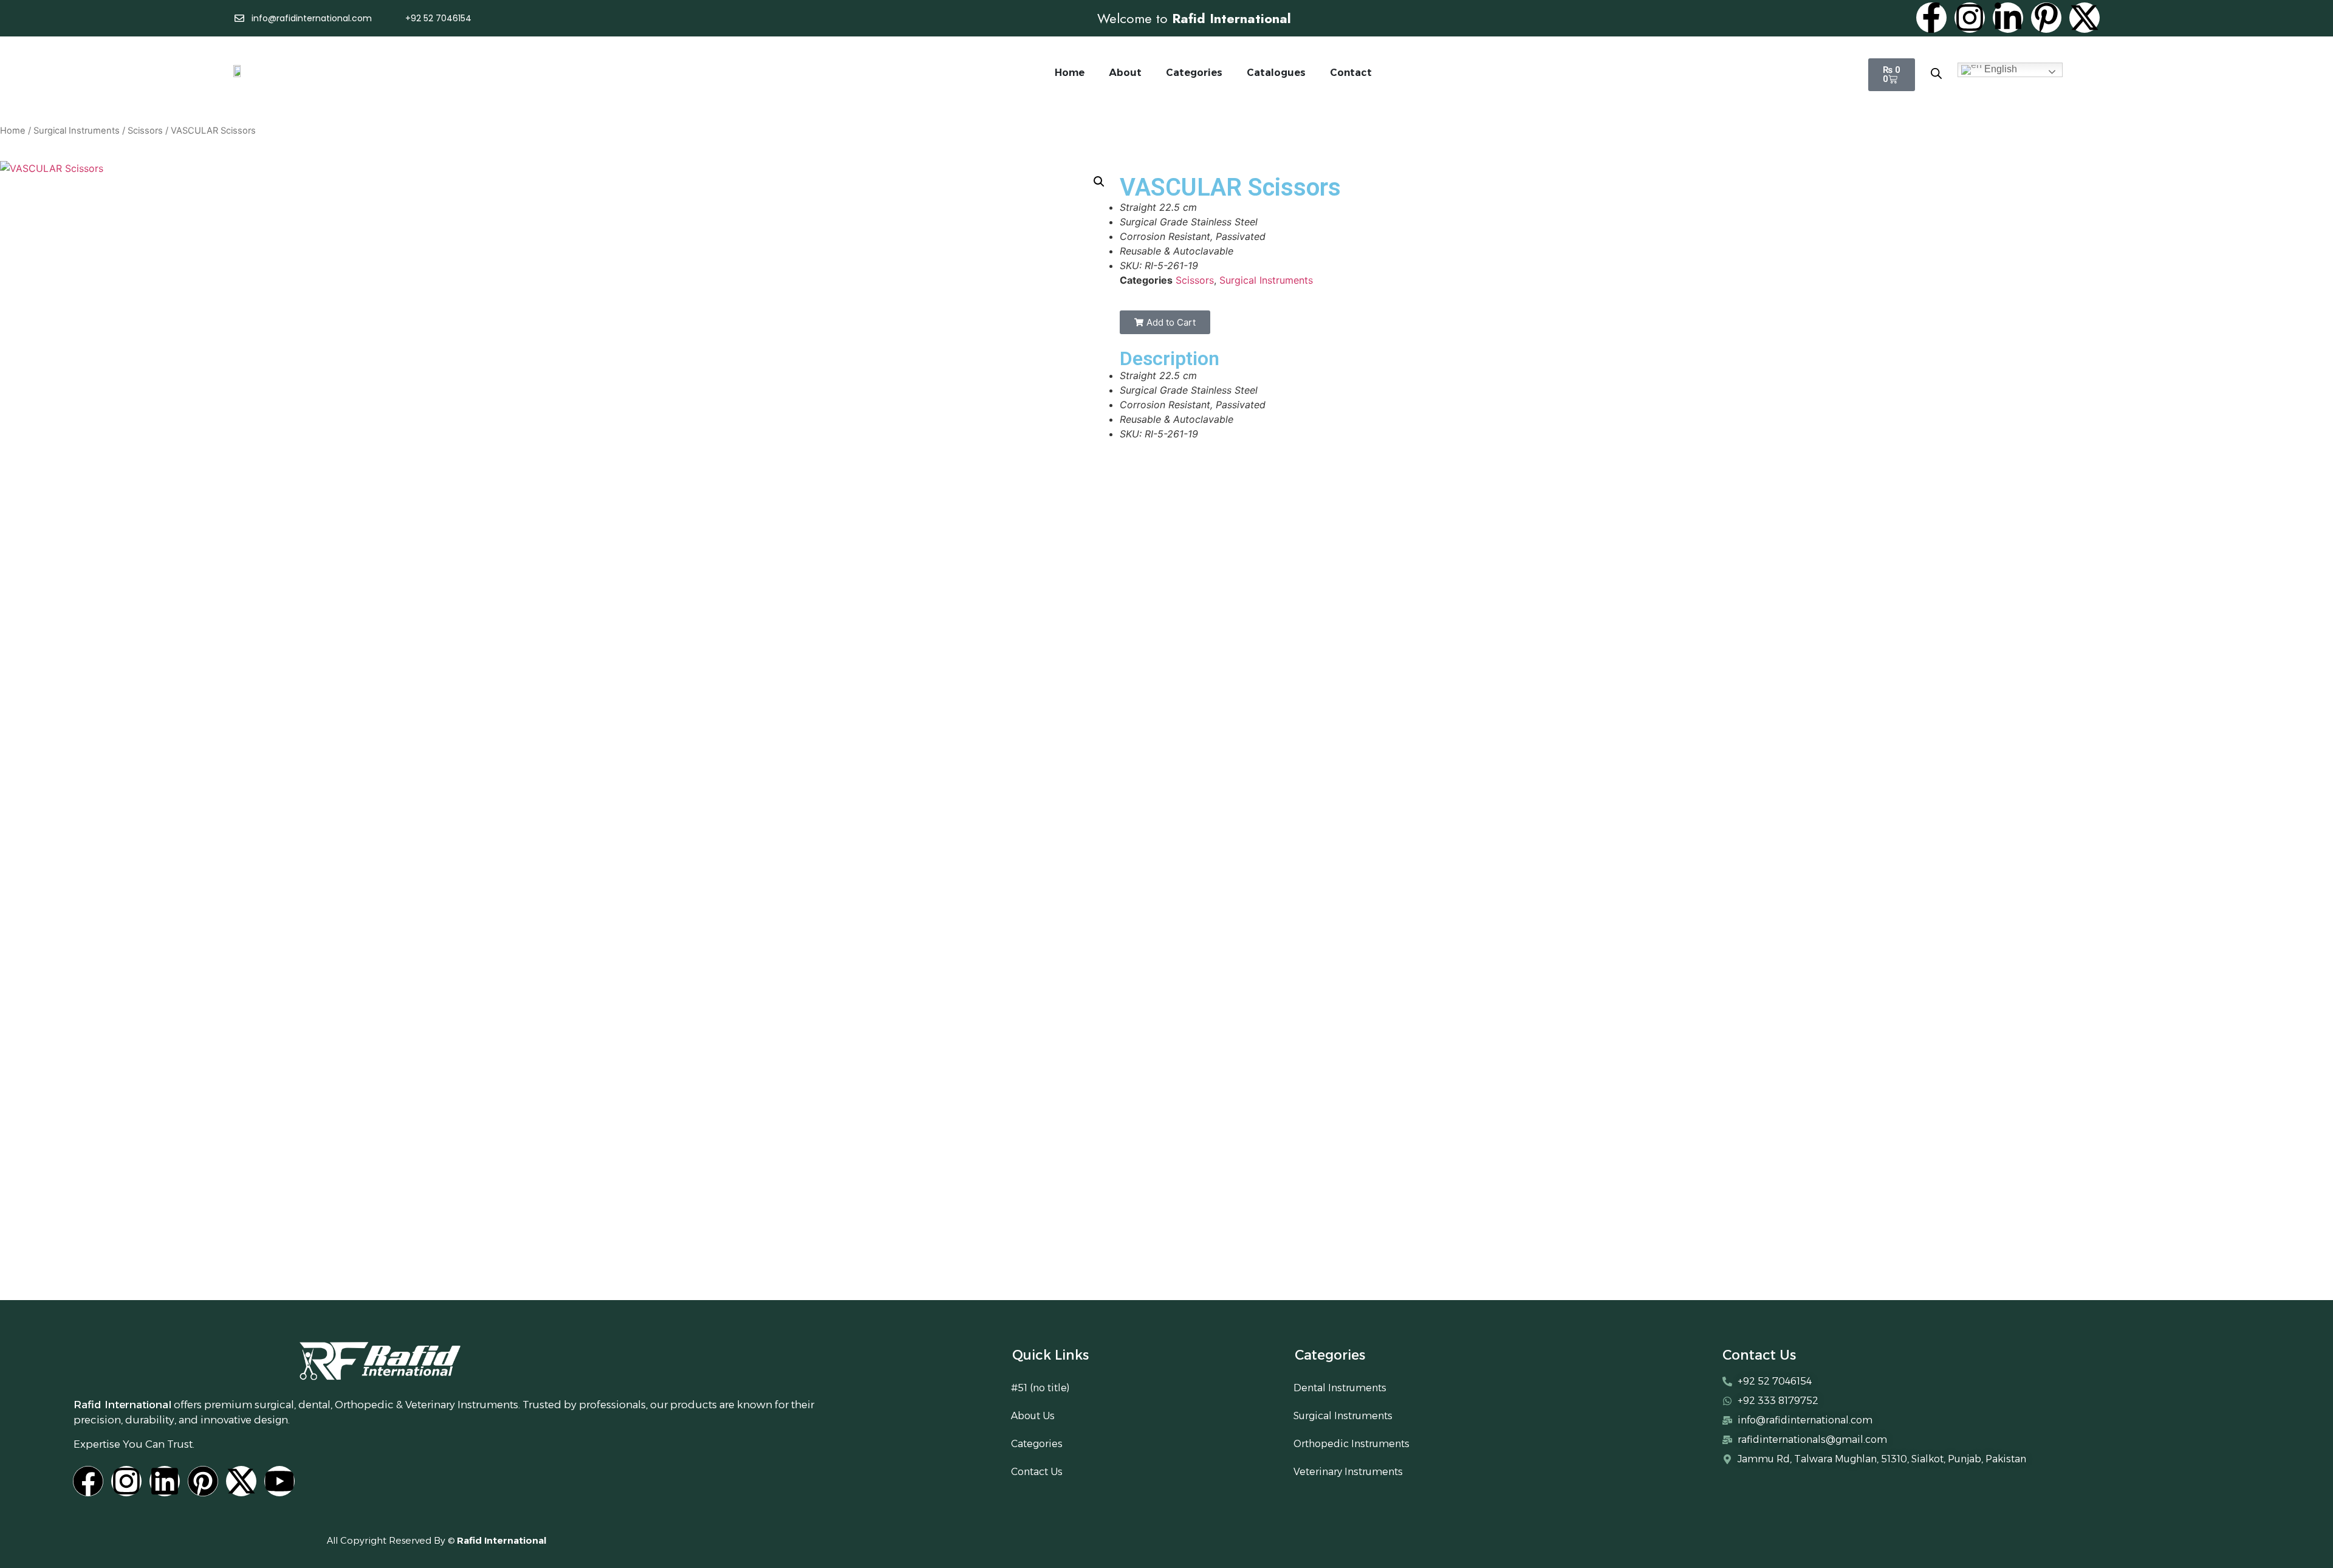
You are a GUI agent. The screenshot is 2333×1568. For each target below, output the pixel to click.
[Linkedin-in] (2008, 18)
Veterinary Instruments (1348, 1472)
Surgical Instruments (77, 131)
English (1999, 69)
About (1125, 73)
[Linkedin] (165, 1481)
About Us (1033, 1416)
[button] (1099, 182)
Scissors (145, 131)
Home (1070, 73)
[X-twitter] (2085, 18)
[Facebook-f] (1931, 18)
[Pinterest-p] (2046, 18)
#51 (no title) (1040, 1388)
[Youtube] (279, 1481)
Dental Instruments (1340, 1388)
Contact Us (1037, 1472)
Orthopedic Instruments (1351, 1444)
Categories (1194, 73)
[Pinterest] (203, 1481)
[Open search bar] (1936, 73)
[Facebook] (88, 1481)
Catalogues (1276, 73)
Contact (1351, 73)
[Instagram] (1970, 18)
